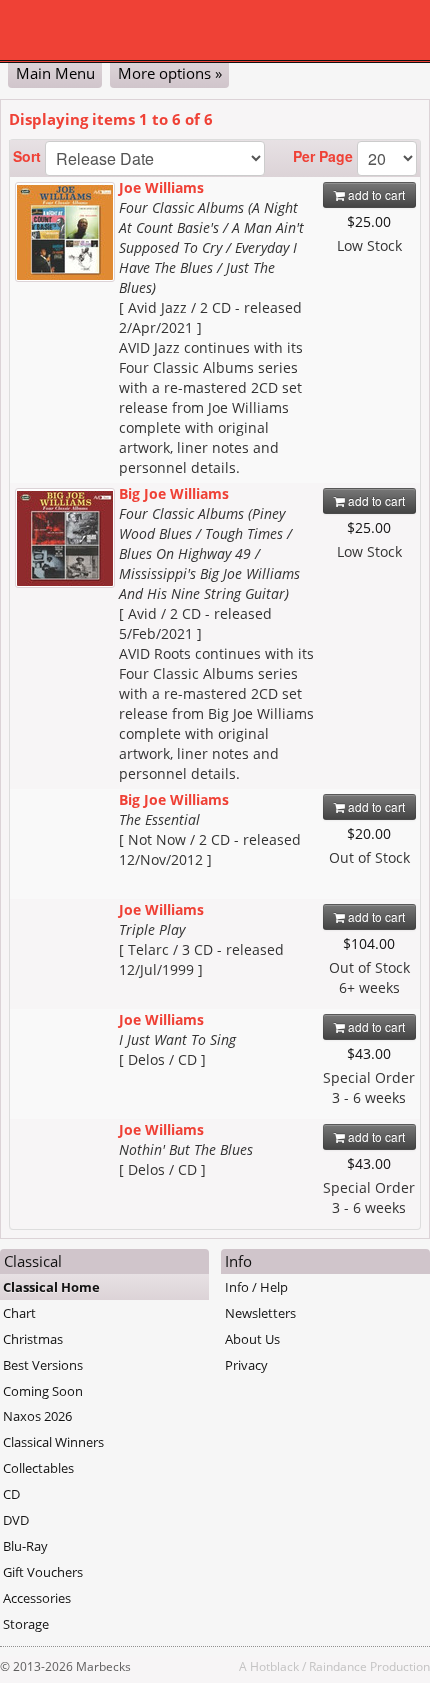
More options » (170, 73)
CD (11, 1494)
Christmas (33, 1339)
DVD (16, 1520)
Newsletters (260, 1313)
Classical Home (51, 1287)
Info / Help (256, 1287)
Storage (26, 1624)
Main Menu (55, 73)
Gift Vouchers (43, 1572)
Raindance (338, 1666)
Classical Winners (53, 1442)
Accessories (37, 1598)
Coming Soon (43, 1391)
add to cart (375, 194)
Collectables (38, 1468)
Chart (19, 1313)
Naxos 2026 (37, 1416)
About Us (252, 1339)
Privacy (246, 1365)
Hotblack (274, 1666)
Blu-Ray (25, 1546)
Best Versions (43, 1365)
